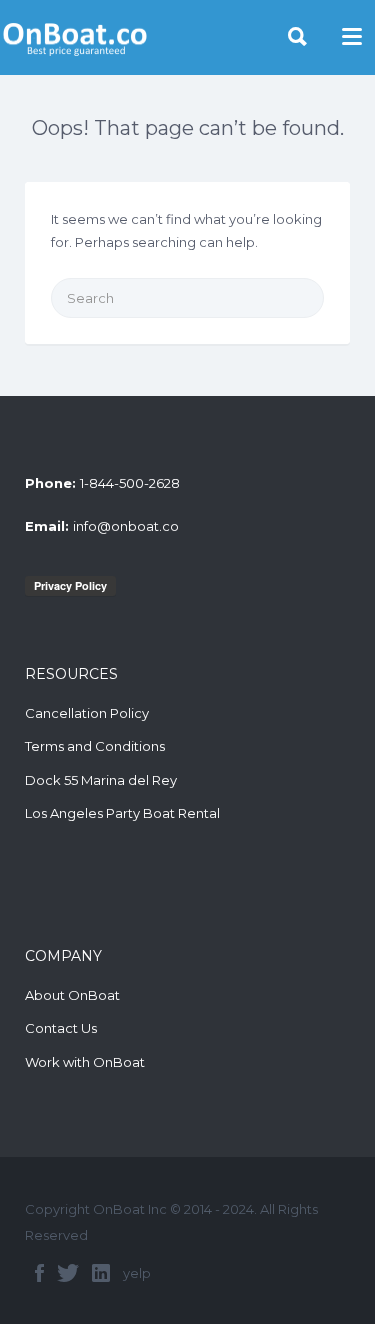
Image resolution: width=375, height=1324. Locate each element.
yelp (137, 1273)
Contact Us (61, 1028)
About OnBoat (72, 995)
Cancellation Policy (87, 713)
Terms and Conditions (95, 746)
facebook (39, 1273)
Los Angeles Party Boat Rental (122, 813)
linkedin (101, 1273)
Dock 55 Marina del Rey (101, 780)
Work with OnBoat (85, 1062)
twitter (68, 1273)
